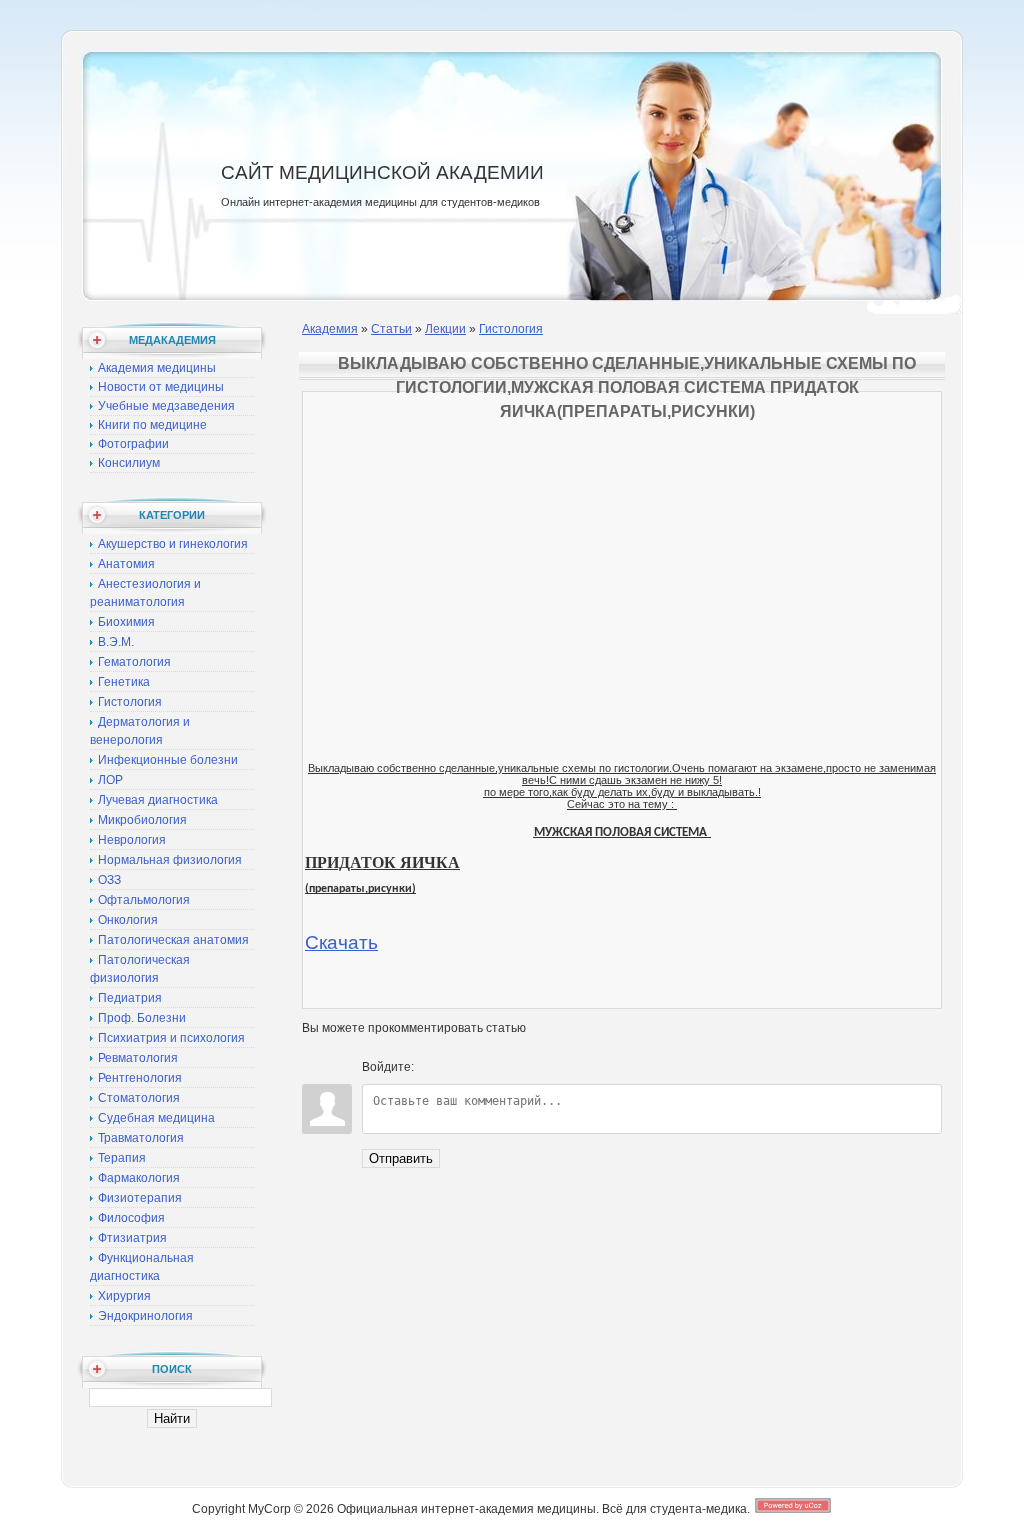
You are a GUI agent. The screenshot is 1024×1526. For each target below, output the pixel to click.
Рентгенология (140, 1078)
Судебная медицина (156, 1118)
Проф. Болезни (142, 1018)
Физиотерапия (140, 1198)
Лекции (445, 329)
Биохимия (126, 622)
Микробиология (142, 820)
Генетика (124, 682)
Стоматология (139, 1098)
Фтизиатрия (132, 1238)
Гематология (134, 662)
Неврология (132, 840)
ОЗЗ (109, 880)
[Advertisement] (622, 534)
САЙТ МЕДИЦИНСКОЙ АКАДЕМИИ (382, 172)
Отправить (401, 1158)
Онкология (128, 920)
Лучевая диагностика (158, 800)
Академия (330, 329)
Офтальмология (144, 900)
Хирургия (124, 1296)
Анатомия (126, 564)
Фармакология (139, 1178)
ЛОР (110, 780)
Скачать (341, 942)
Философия (131, 1218)
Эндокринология (145, 1316)
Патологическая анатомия (173, 940)
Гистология (130, 702)
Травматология (141, 1138)
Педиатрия (130, 998)
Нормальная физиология (170, 860)
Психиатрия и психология (171, 1038)
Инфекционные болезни (168, 760)
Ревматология (138, 1058)
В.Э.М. (116, 642)
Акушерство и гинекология (173, 544)
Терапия (122, 1158)
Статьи (391, 329)
